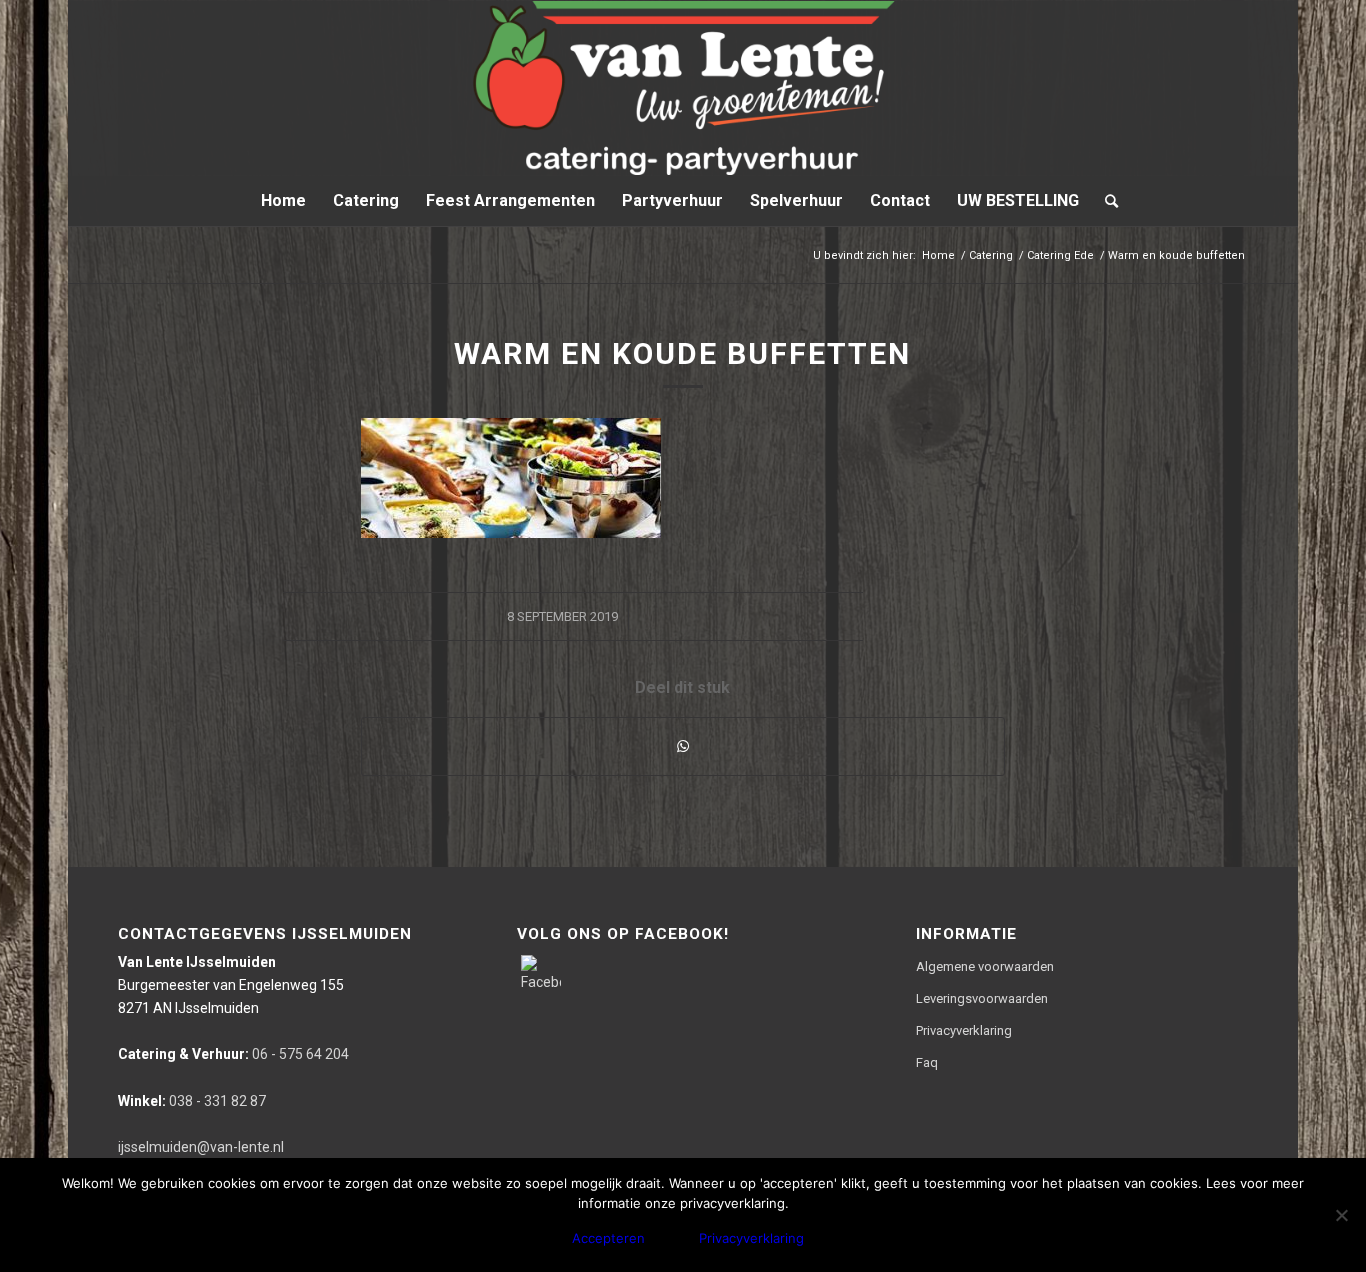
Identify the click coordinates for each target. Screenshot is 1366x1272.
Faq (927, 1062)
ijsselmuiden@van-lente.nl (201, 1147)
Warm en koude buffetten (682, 353)
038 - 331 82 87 (192, 1101)
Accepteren (608, 1238)
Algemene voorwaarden (985, 966)
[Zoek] (1105, 201)
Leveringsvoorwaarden (982, 998)
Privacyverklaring (964, 1030)
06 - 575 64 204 (233, 1054)
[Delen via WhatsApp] (683, 746)
